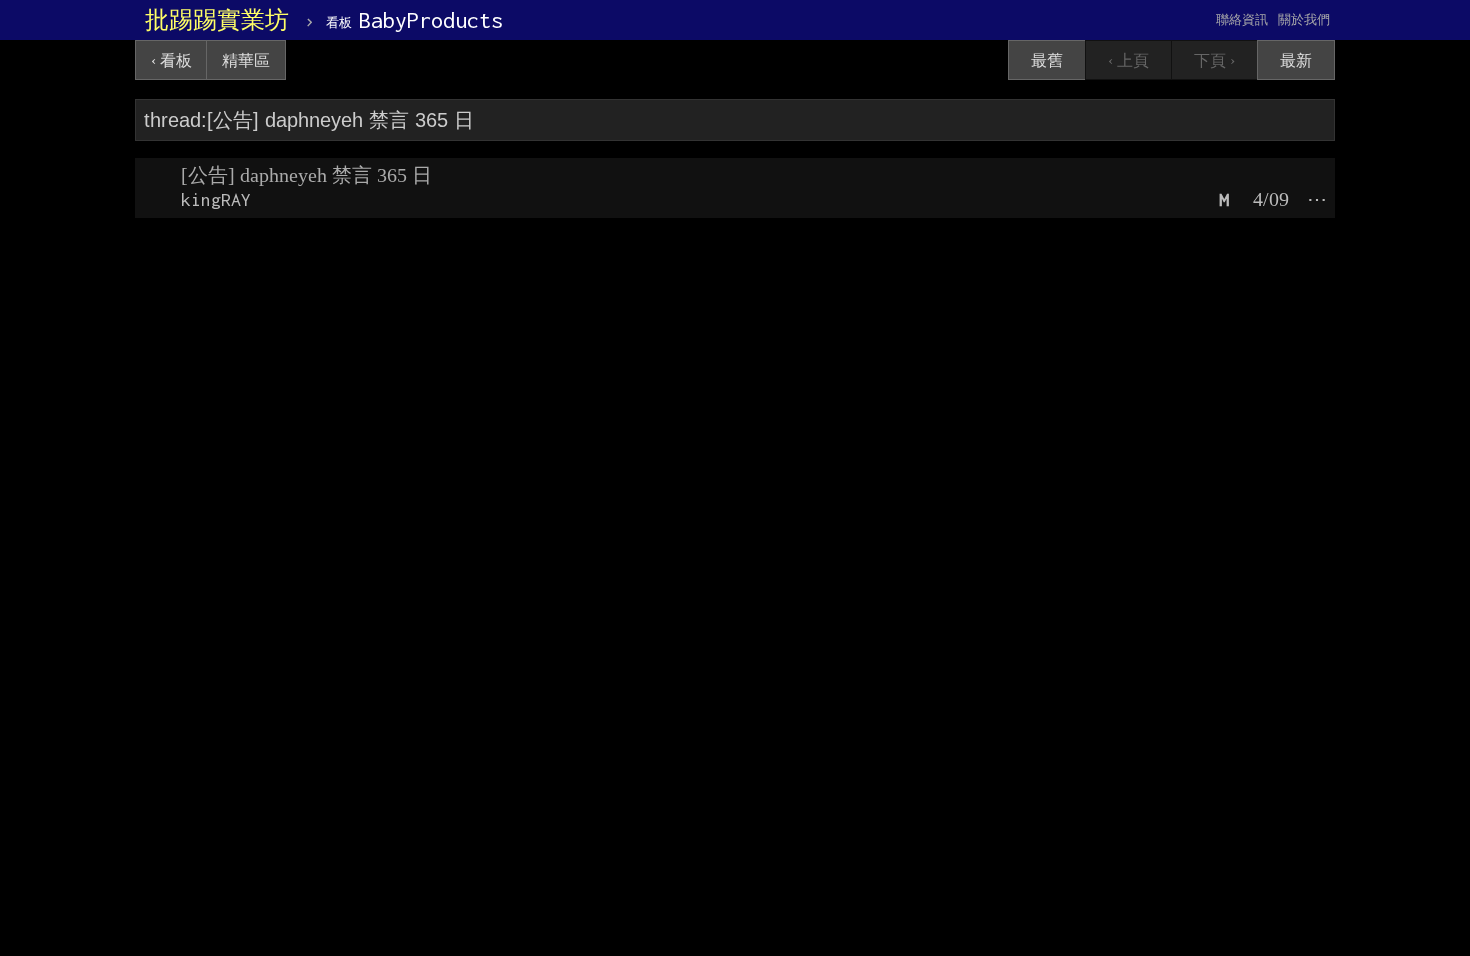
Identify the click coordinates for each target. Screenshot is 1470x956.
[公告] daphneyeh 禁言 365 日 (306, 175)
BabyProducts (414, 20)
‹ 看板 (171, 60)
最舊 (1047, 60)
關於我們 (1304, 19)
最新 (1296, 60)
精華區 (246, 60)
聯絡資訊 (1242, 19)
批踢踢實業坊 (217, 20)
